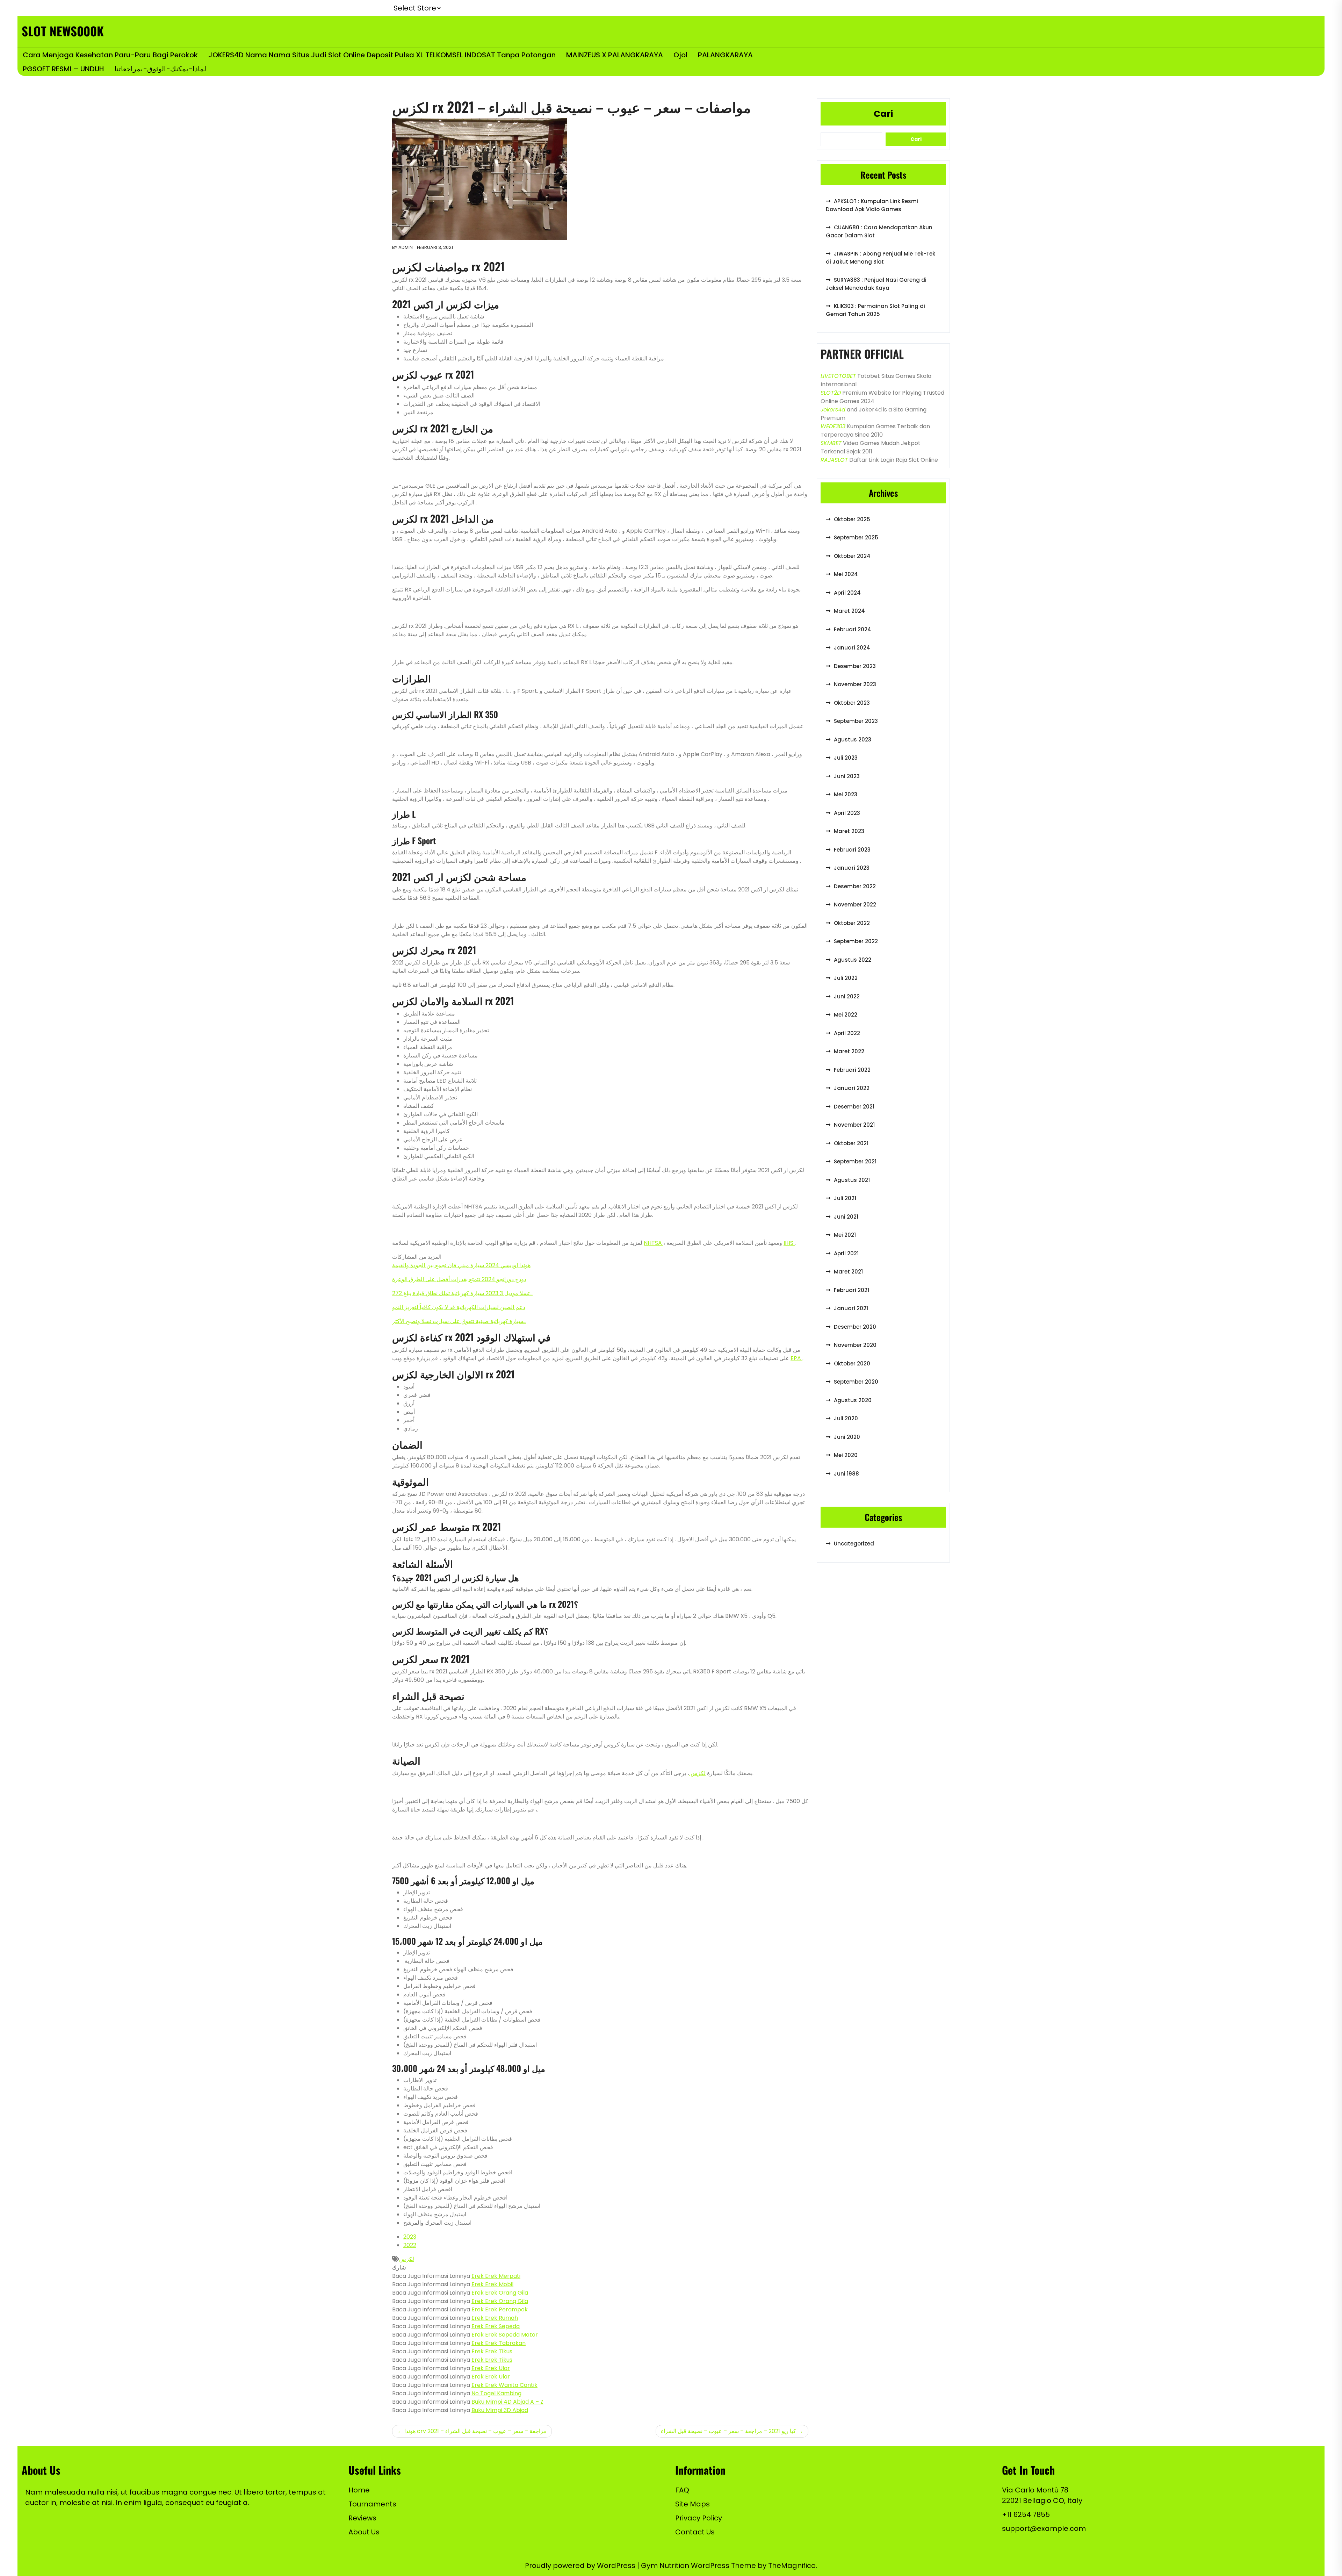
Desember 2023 (855, 666)
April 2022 (847, 1033)
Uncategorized (854, 1544)
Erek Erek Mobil (492, 2284)
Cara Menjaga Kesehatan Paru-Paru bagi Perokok (110, 55)
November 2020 (855, 1345)
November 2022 (855, 905)
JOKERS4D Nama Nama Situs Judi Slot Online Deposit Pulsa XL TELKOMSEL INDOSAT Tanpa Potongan (382, 55)
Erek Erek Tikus (492, 2351)
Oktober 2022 (852, 923)
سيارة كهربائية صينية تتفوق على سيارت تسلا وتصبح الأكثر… (459, 1321)
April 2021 (846, 1253)
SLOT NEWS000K (63, 31)
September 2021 (855, 1161)
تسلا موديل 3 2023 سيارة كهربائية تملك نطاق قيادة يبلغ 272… (462, 1293)
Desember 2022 (855, 886)
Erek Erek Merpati (496, 2276)
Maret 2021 (848, 1272)
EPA (796, 1358)
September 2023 (856, 721)
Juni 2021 (846, 1217)
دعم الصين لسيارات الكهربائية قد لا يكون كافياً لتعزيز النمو (459, 1307)
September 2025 (856, 537)
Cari (883, 114)
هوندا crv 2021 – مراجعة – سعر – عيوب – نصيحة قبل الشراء (475, 2431)
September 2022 (856, 941)
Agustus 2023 (853, 740)
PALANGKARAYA (725, 55)
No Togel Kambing (496, 2393)
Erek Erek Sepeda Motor (505, 2335)
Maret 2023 (849, 831)
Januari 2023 (852, 868)
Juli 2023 (846, 758)
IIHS (789, 1243)
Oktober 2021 (851, 1143)
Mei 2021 (845, 1235)
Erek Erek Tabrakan (499, 2343)
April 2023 (847, 813)
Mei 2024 (846, 574)
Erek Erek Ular (491, 2368)
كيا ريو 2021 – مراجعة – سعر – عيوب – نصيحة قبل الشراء (728, 2431)
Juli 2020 (846, 1418)
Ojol (680, 55)
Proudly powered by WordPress (581, 2566)
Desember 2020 (855, 1327)
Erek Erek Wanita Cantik (504, 2385)
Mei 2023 (846, 794)
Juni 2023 (847, 776)
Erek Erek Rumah (495, 2318)
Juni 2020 (847, 1437)
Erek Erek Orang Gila (500, 2293)
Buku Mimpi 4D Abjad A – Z (507, 2402)
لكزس (697, 1773)
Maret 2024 (849, 611)
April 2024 (847, 593)
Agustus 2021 (852, 1180)
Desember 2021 (854, 1107)
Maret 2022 (849, 1051)
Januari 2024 (852, 648)
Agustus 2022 (853, 960)
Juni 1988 (846, 1474)
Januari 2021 (851, 1308)
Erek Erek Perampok (500, 2309)
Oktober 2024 (852, 556)
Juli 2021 (845, 1198)
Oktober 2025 (852, 519)
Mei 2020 (846, 1455)
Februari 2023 (852, 850)
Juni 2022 (847, 996)
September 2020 (856, 1382)
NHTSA (654, 1243)
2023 (410, 2237)
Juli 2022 (846, 978)
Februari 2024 (853, 629)
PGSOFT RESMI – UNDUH (63, 69)
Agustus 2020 (853, 1400)
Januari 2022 (852, 1088)
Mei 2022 (846, 1015)
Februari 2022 (852, 1070)
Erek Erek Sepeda (496, 2326)
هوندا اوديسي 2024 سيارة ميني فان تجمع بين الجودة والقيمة (461, 1265)
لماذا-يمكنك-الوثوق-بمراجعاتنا (160, 69)
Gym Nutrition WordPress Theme (699, 2566)
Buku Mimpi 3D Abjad (500, 2410)
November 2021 (854, 1125)
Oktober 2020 (852, 1364)
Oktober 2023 (852, 703)
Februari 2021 (852, 1290)
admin (406, 247)
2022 (410, 2245)
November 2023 (855, 684)
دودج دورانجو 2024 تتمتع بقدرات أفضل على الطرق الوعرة (459, 1279)
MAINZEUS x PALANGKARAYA (615, 55)
